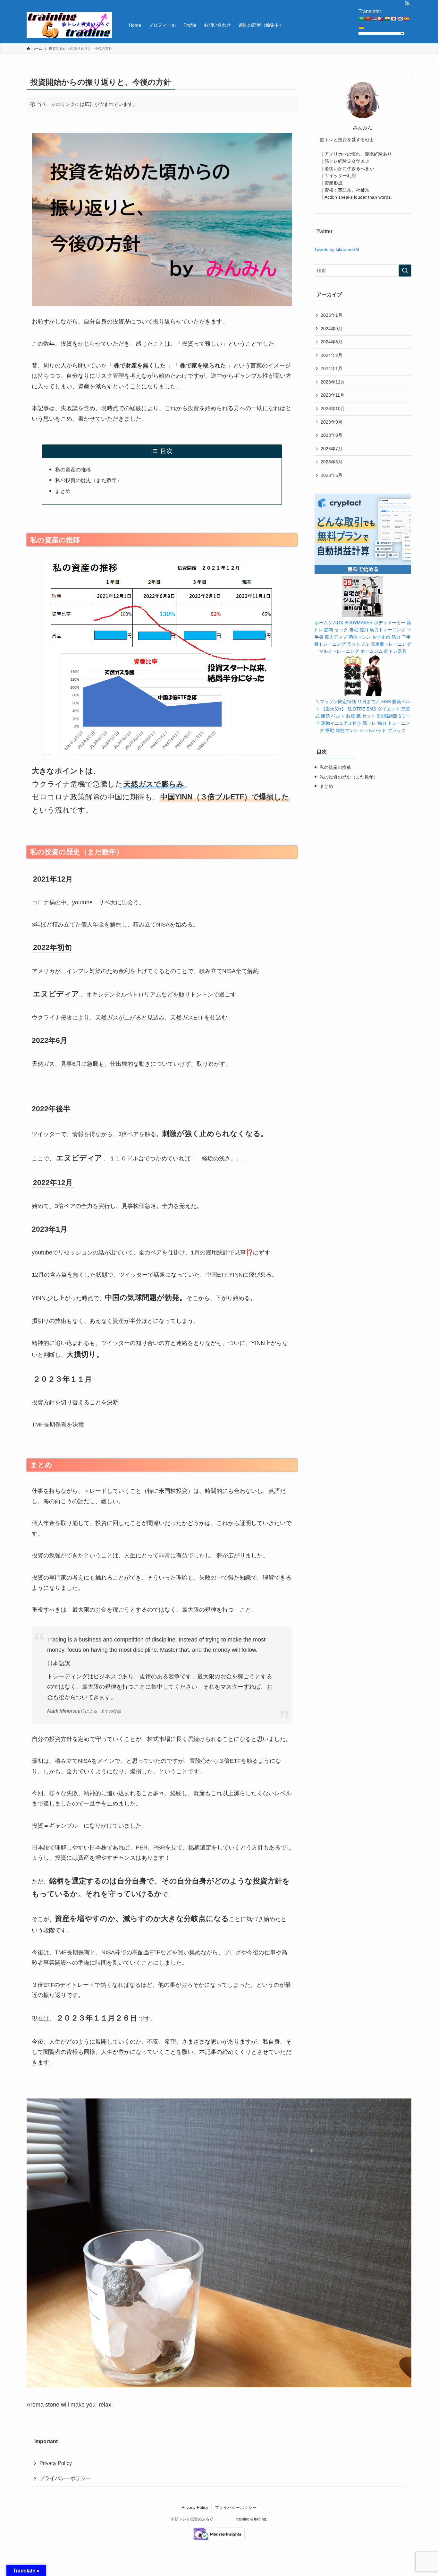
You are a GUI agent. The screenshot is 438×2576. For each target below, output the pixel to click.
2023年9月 (332, 422)
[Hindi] (387, 19)
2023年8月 (332, 435)
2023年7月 (332, 449)
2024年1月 (332, 368)
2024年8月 (332, 342)
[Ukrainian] (361, 27)
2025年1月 (332, 315)
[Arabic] (361, 19)
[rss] (407, 4)
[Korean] (400, 19)
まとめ (63, 491)
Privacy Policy (56, 2463)
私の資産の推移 (73, 470)
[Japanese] (393, 19)
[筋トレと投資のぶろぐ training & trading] (69, 25)
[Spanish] (406, 19)
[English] (374, 19)
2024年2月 (332, 355)
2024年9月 (332, 329)
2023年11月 (333, 395)
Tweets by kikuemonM (337, 249)
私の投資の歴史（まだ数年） (88, 480)
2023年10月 (333, 409)
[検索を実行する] (405, 271)
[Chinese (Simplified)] (368, 19)
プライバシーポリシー (65, 2478)
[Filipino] (381, 19)
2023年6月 (332, 462)
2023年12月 (333, 382)
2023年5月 (332, 475)
